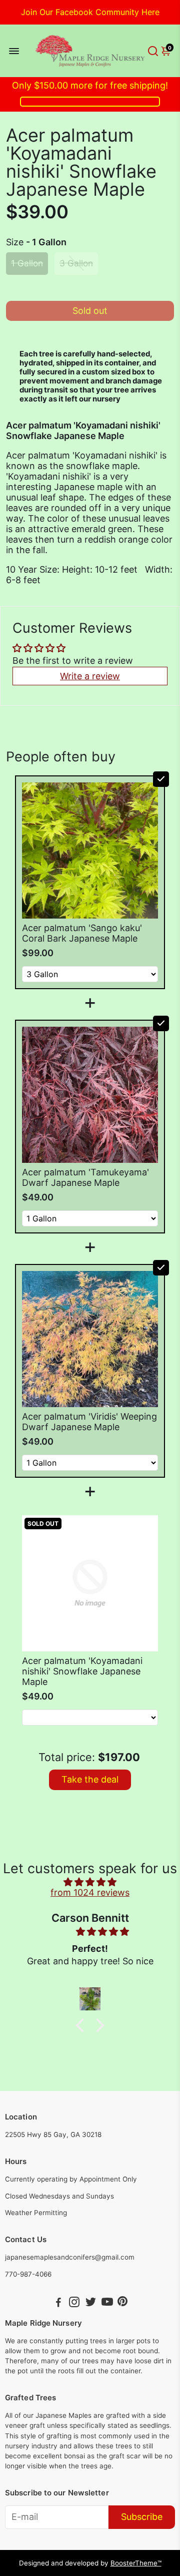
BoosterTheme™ (136, 2563)
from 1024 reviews (90, 1892)
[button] (82, 2025)
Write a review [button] (90, 676)
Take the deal (90, 1779)
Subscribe (142, 2517)
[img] (90, 1882)
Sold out (90, 311)
